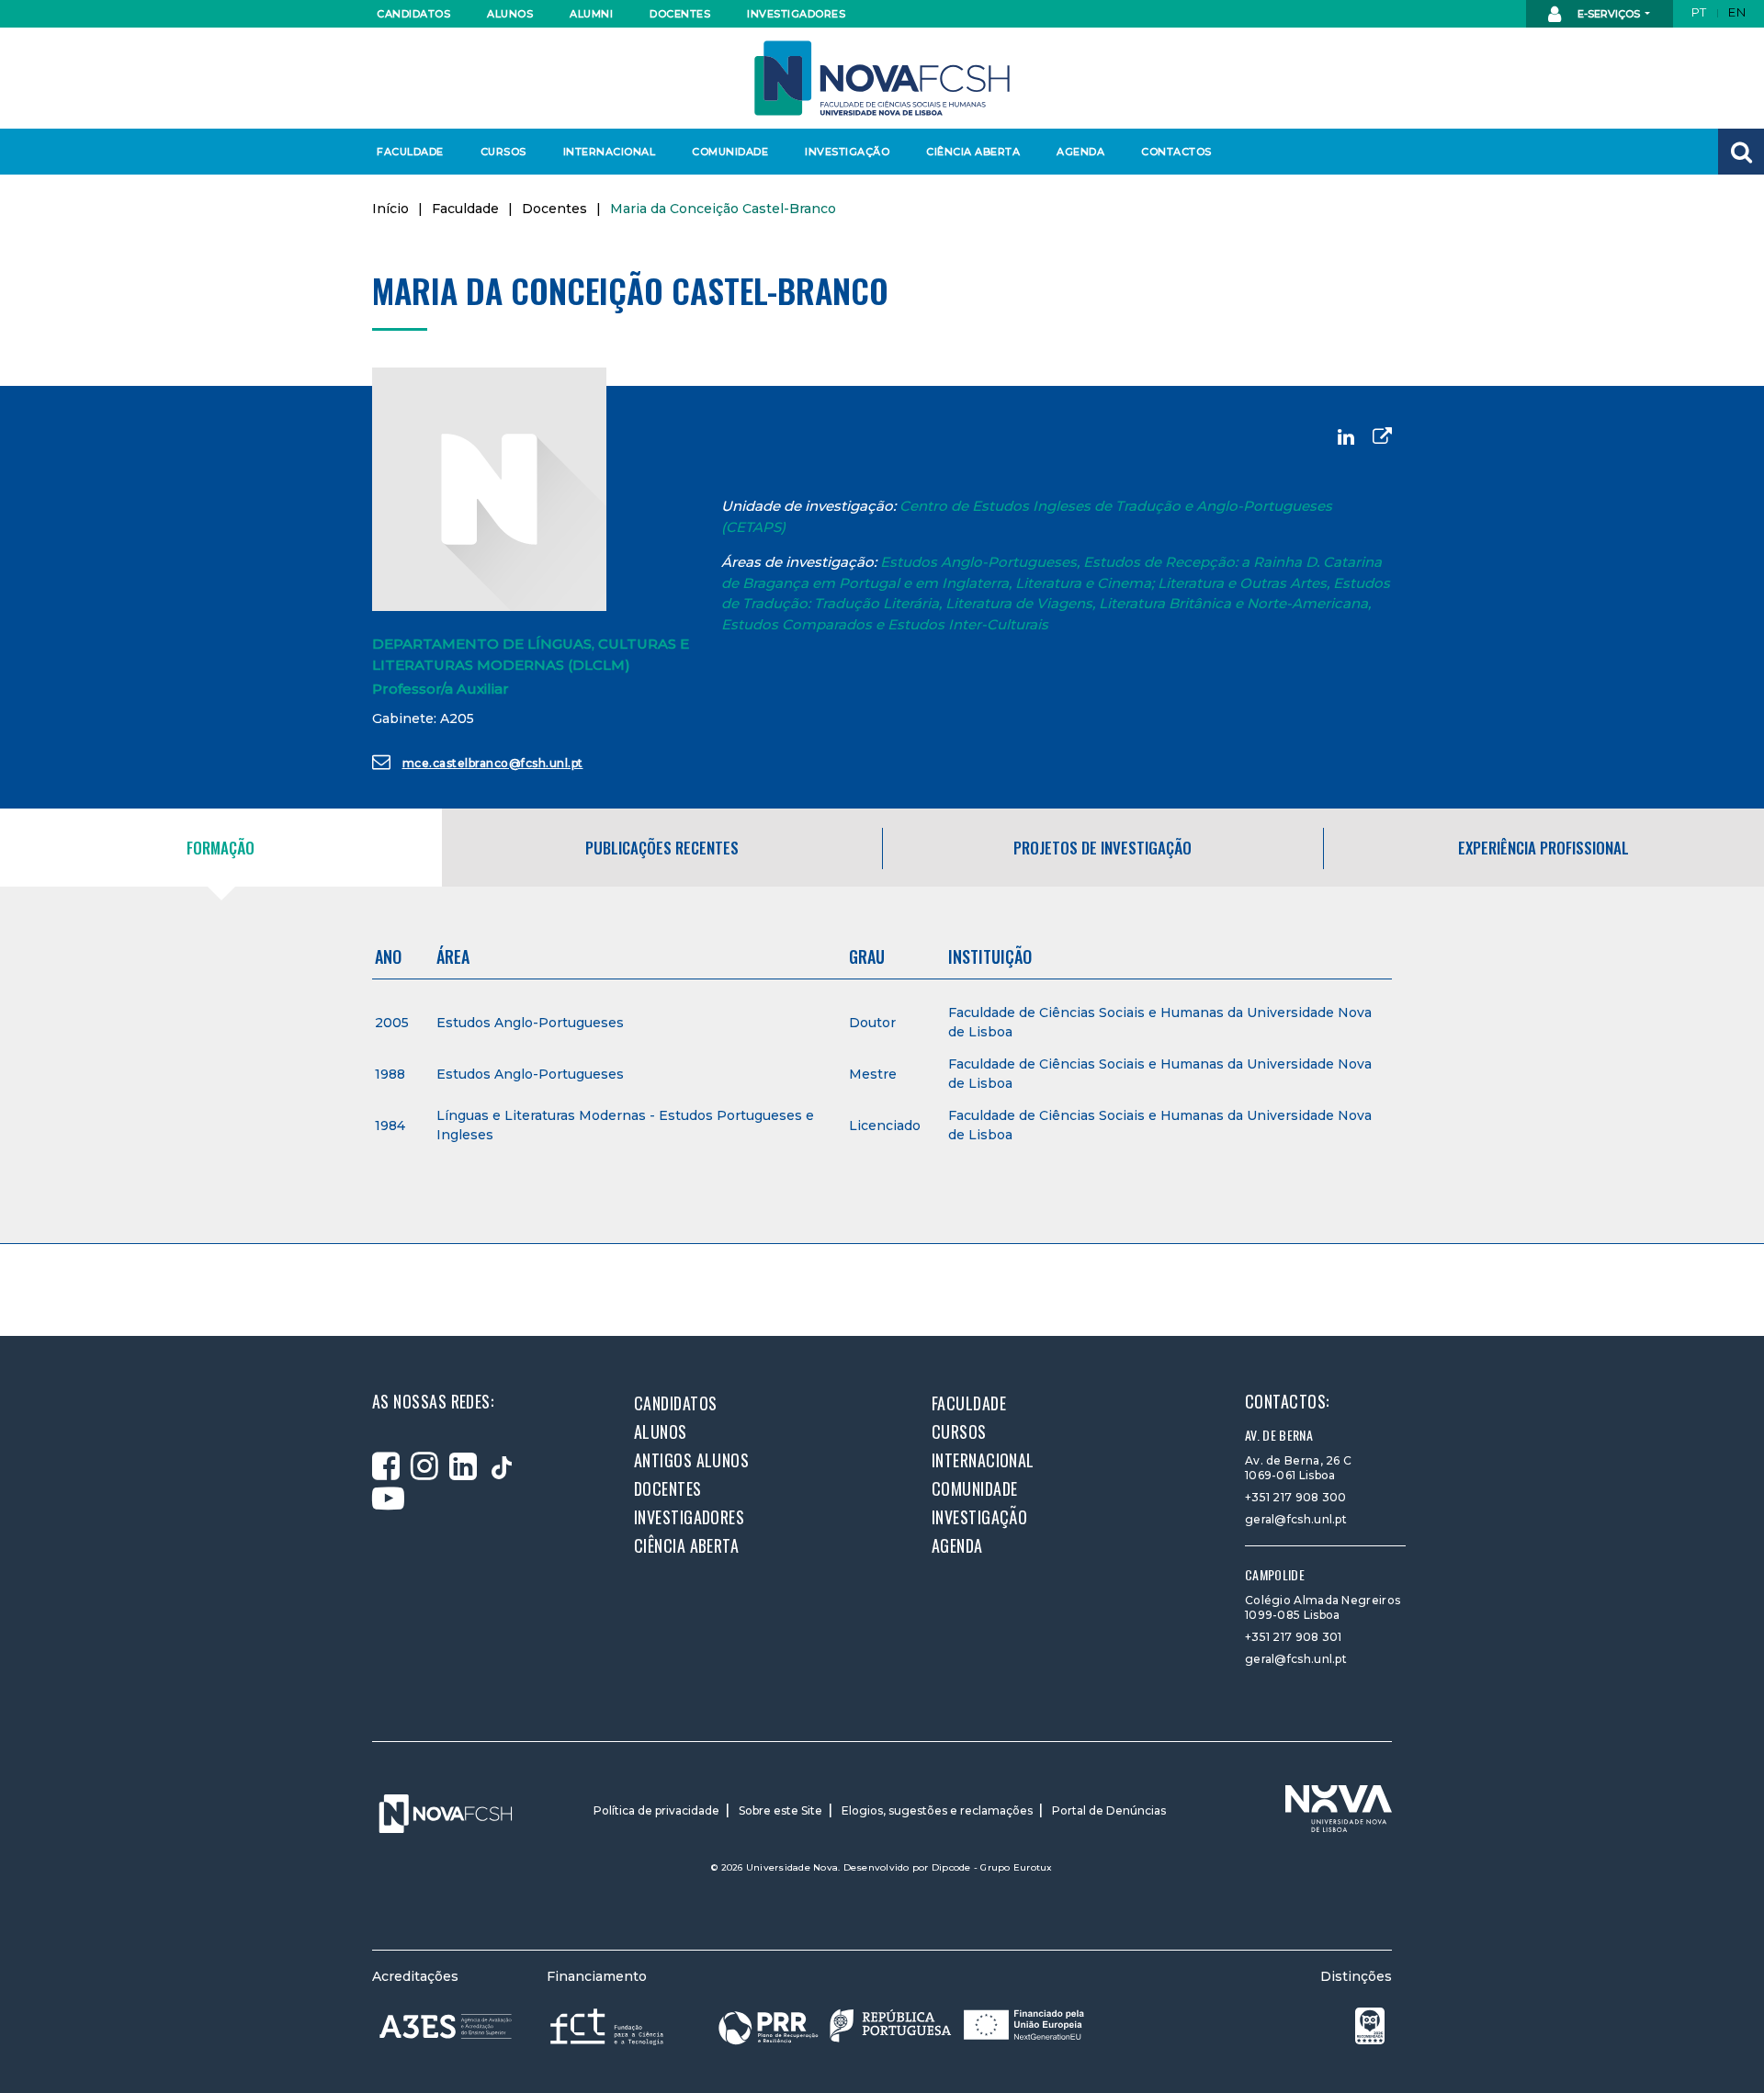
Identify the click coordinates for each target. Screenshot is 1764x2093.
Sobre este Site (780, 1810)
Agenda (1080, 152)
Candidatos (413, 14)
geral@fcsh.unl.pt (1296, 1519)
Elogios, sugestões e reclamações (937, 1810)
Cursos (503, 152)
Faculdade (410, 152)
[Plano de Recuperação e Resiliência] (901, 2025)
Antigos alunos (691, 1460)
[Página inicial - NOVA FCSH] (882, 77)
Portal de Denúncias (1109, 1810)
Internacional (609, 152)
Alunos (510, 14)
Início (390, 209)
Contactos (1176, 152)
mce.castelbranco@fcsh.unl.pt (493, 763)
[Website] (1382, 437)
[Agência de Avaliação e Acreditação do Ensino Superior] (446, 2027)
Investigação (847, 152)
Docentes (680, 14)
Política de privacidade (656, 1810)
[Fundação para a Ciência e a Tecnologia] (609, 2025)
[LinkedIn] (1346, 437)
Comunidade (730, 152)
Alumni (591, 14)
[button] (1741, 152)
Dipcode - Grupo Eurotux (992, 1867)
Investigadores (795, 14)
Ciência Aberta (972, 152)
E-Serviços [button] (1609, 14)
